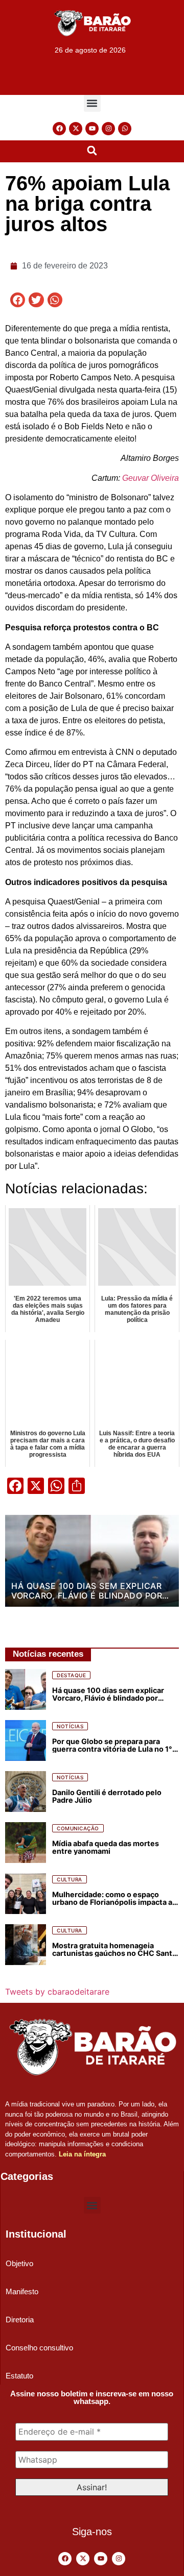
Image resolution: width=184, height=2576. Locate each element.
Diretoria (20, 2320)
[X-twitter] (76, 129)
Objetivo (19, 2263)
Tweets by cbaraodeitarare (57, 1992)
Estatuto (19, 2376)
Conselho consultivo (39, 2348)
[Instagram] (108, 129)
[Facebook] (59, 129)
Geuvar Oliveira (151, 478)
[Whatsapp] (125, 129)
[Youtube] (92, 129)
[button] (92, 103)
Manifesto (22, 2291)
